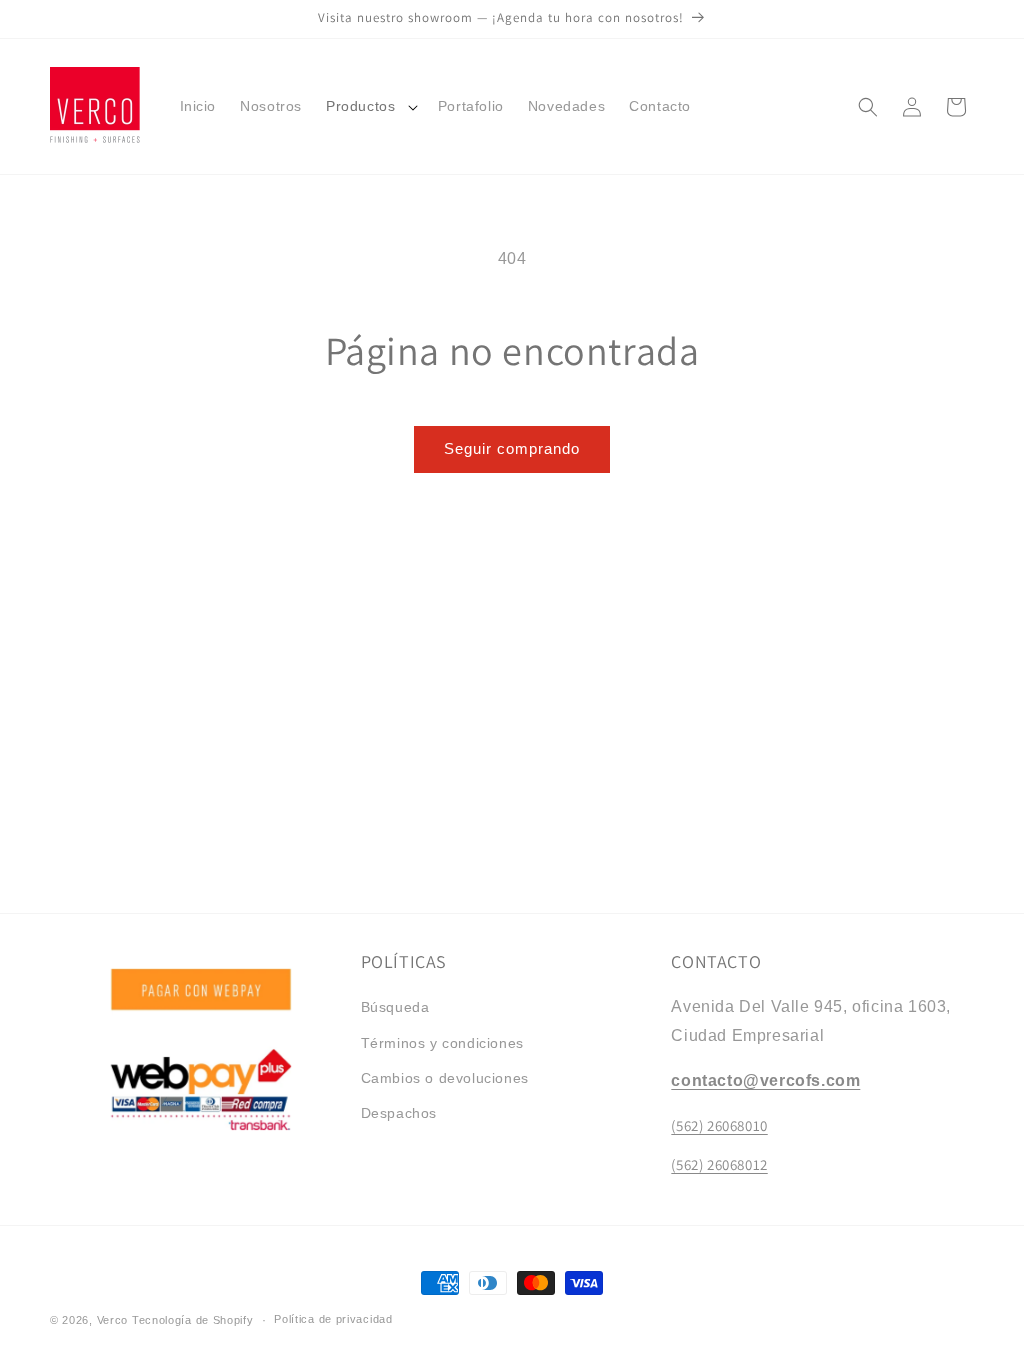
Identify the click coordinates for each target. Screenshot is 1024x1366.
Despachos (399, 1113)
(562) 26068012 (719, 1164)
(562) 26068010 (719, 1125)
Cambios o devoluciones (445, 1078)
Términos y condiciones (442, 1043)
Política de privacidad (333, 1319)
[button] (370, 106)
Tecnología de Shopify (193, 1320)
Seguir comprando (512, 448)
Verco (114, 1320)
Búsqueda (395, 1007)
